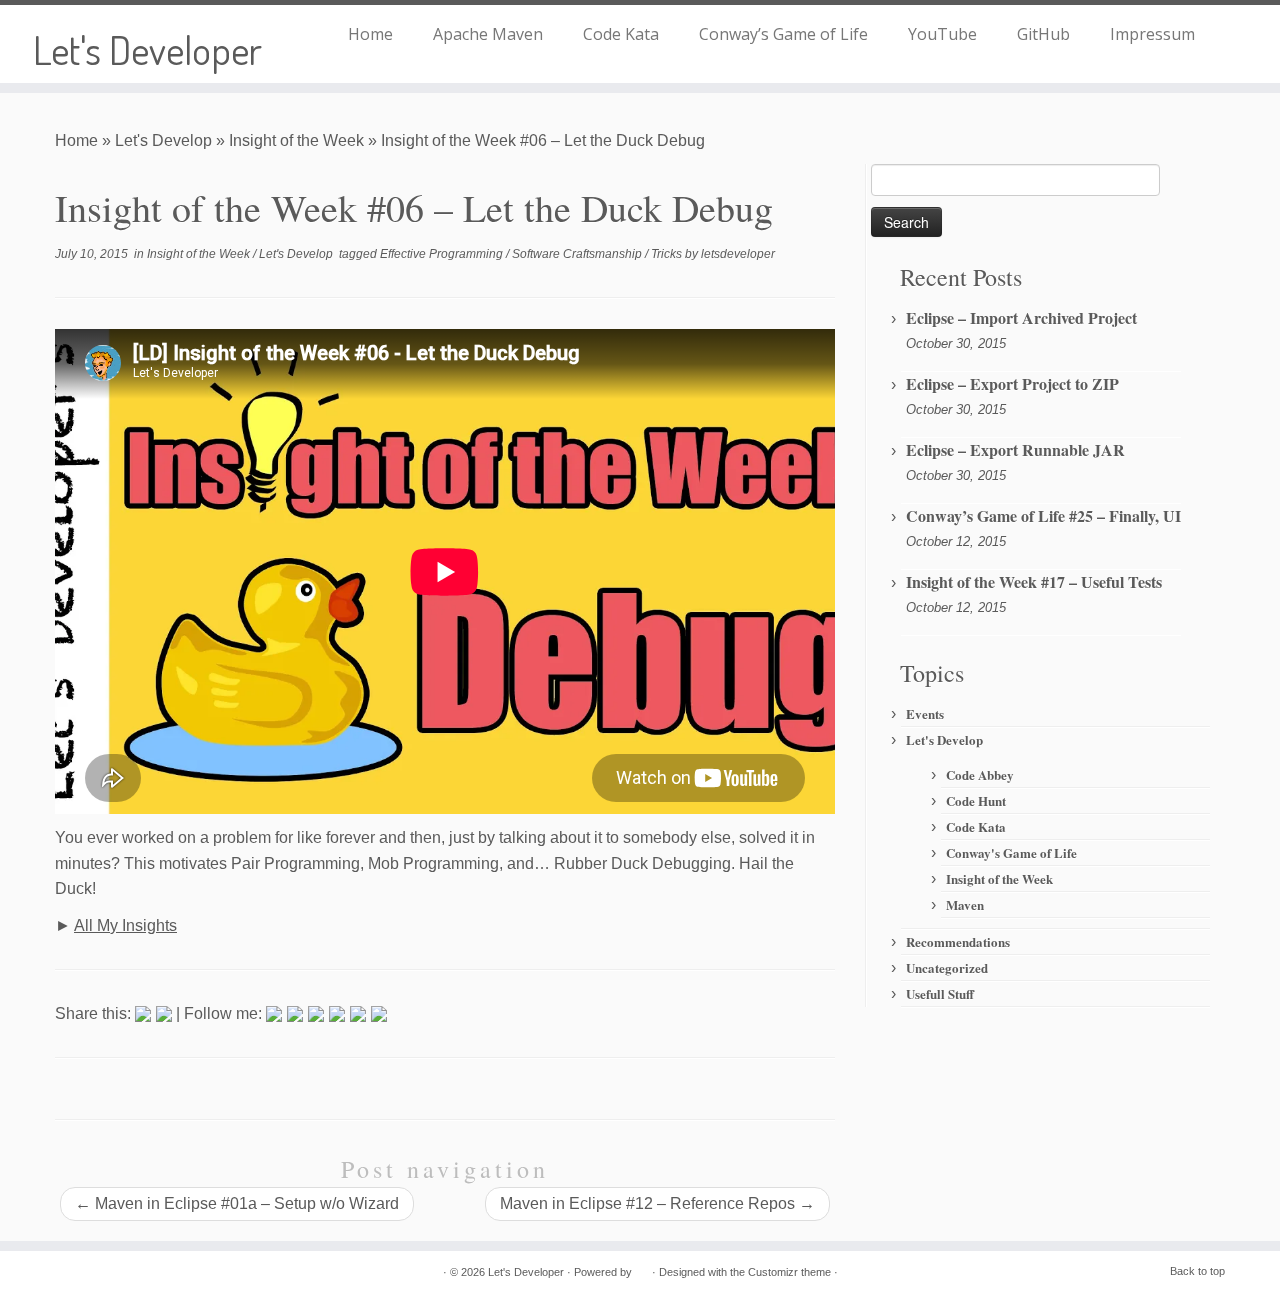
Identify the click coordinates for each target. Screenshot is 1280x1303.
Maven (965, 904)
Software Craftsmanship (578, 254)
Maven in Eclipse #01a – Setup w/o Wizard (237, 1203)
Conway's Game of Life (1011, 852)
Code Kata (621, 34)
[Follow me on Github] (149, 1273)
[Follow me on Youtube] (122, 1273)
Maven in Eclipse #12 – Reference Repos (657, 1203)
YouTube (942, 34)
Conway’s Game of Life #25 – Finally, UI (1043, 515)
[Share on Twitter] (295, 1014)
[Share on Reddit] (316, 1014)
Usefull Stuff (940, 993)
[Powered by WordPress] (642, 1269)
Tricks (668, 254)
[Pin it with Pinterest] (337, 1014)
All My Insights (125, 925)
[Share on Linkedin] (358, 1014)
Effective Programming (443, 254)
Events (925, 713)
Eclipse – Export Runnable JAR (1015, 449)
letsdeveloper (738, 254)
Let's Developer (147, 49)
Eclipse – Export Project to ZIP (1012, 383)
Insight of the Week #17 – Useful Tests (1034, 581)
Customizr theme (789, 1272)
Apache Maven (488, 34)
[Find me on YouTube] (164, 1014)
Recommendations (958, 941)
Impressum (1152, 34)
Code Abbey (980, 774)
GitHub (1043, 34)
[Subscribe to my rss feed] (68, 1273)
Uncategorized (947, 967)
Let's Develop (163, 140)
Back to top (1197, 1271)
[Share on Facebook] (274, 1014)
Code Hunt (976, 800)
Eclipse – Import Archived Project (1021, 317)
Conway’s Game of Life (783, 34)
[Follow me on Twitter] (143, 1014)
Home (370, 34)
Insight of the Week (296, 140)
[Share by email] (379, 1014)
